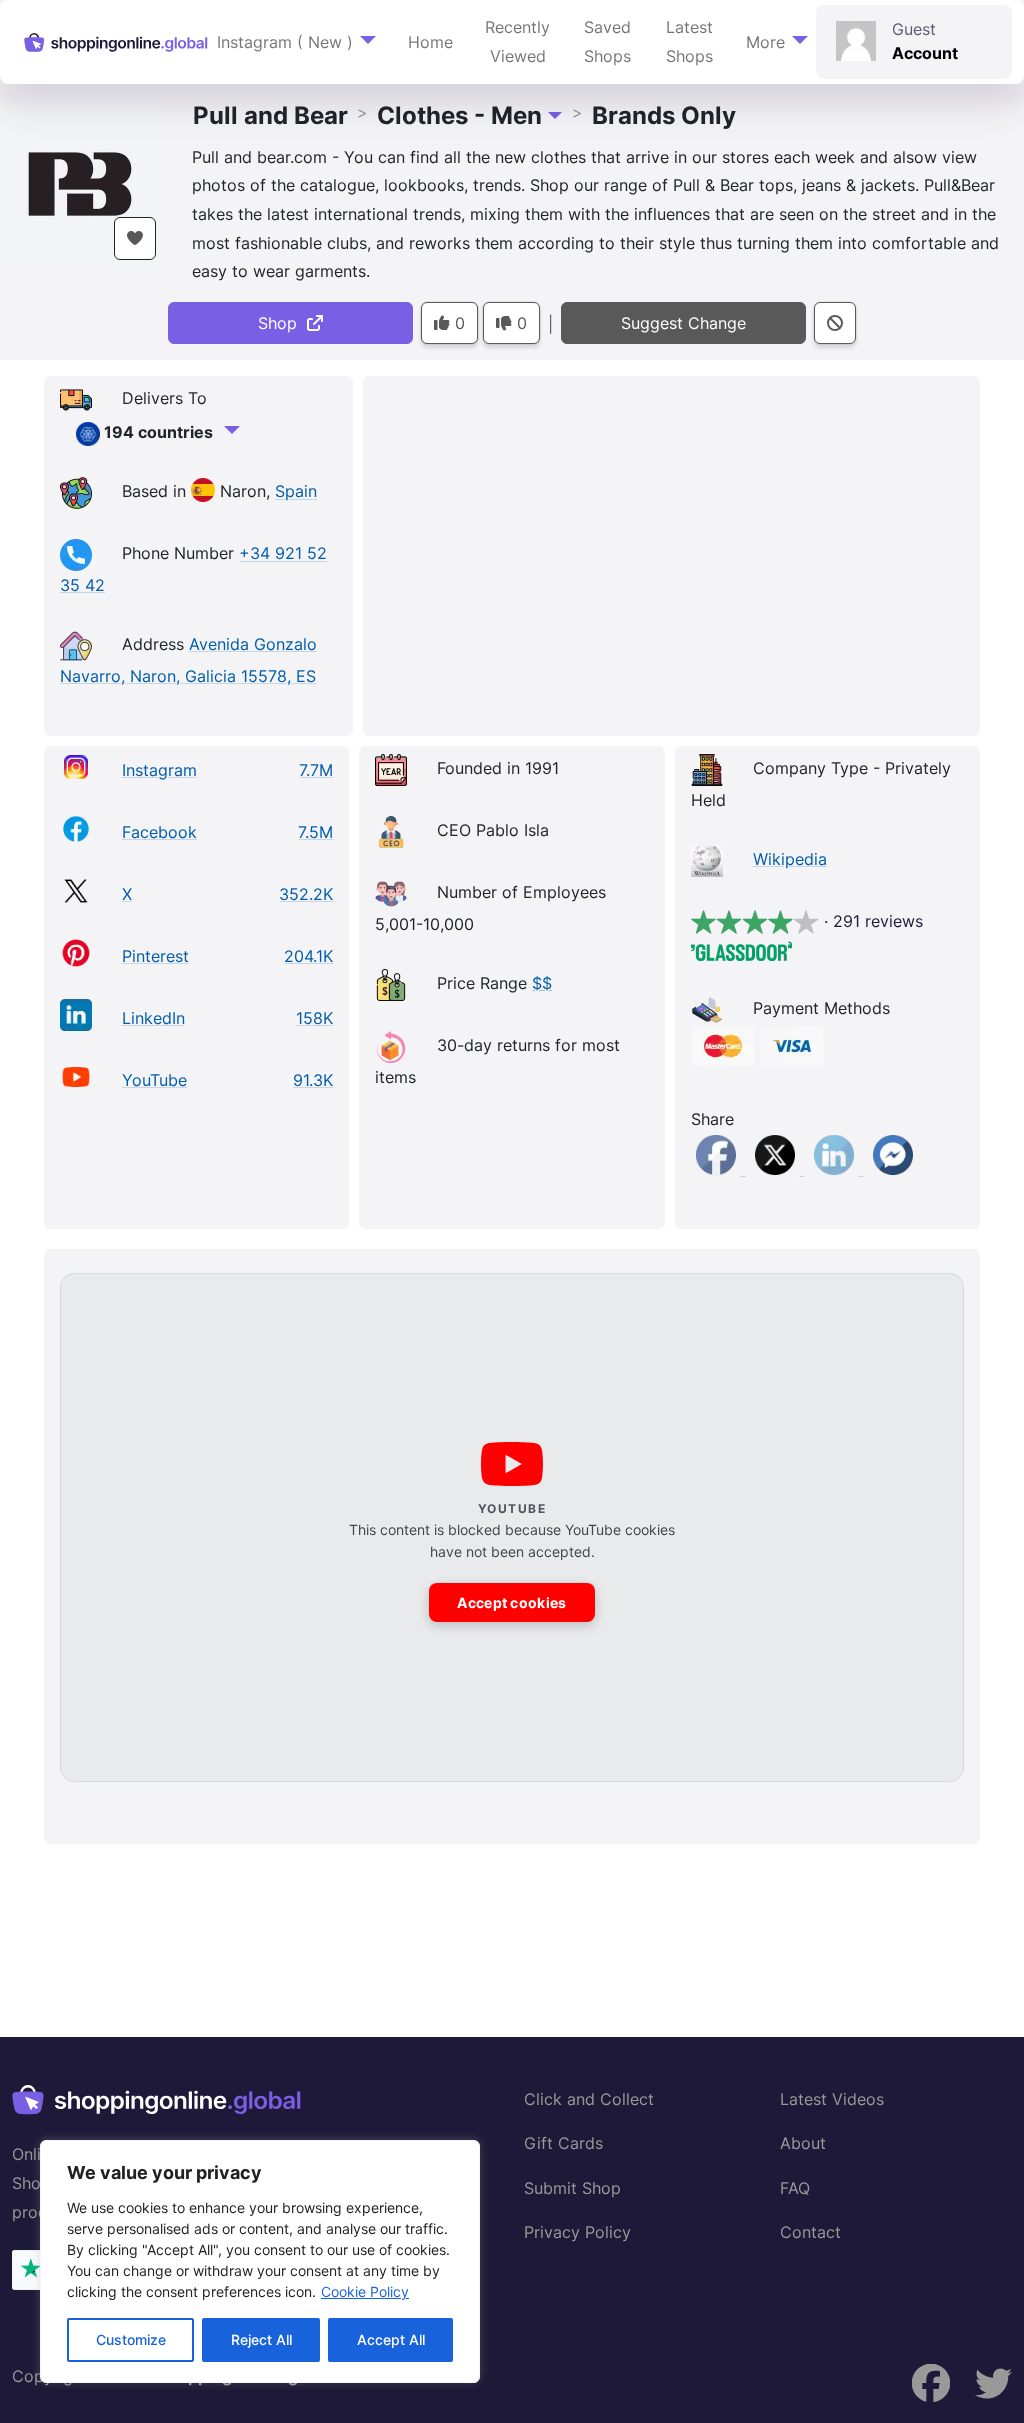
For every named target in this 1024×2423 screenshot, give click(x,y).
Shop (282, 323)
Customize (131, 2339)
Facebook (159, 832)
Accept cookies (511, 1602)
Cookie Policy (365, 2291)
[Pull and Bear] (80, 182)
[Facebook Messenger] (893, 1169)
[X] (777, 1169)
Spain (296, 492)
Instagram (159, 770)
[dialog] (260, 2261)
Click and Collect (589, 2099)
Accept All (391, 2339)
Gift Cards (563, 2143)
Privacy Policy (577, 2232)
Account (925, 53)
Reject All (261, 2339)
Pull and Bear (270, 115)
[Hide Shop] (835, 323)
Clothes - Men (459, 115)
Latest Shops (689, 41)
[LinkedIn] (836, 1169)
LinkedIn (153, 1018)
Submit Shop (572, 2188)
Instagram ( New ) (285, 42)
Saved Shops (607, 41)
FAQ (795, 2188)
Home (430, 42)
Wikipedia (790, 859)
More (765, 42)
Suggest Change (683, 323)
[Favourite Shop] (135, 238)
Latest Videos (832, 2099)
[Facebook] (718, 1169)
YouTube (154, 1080)
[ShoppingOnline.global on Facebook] (993, 2383)
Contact (810, 2232)
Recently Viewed (517, 41)
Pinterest (155, 956)
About (803, 2143)
